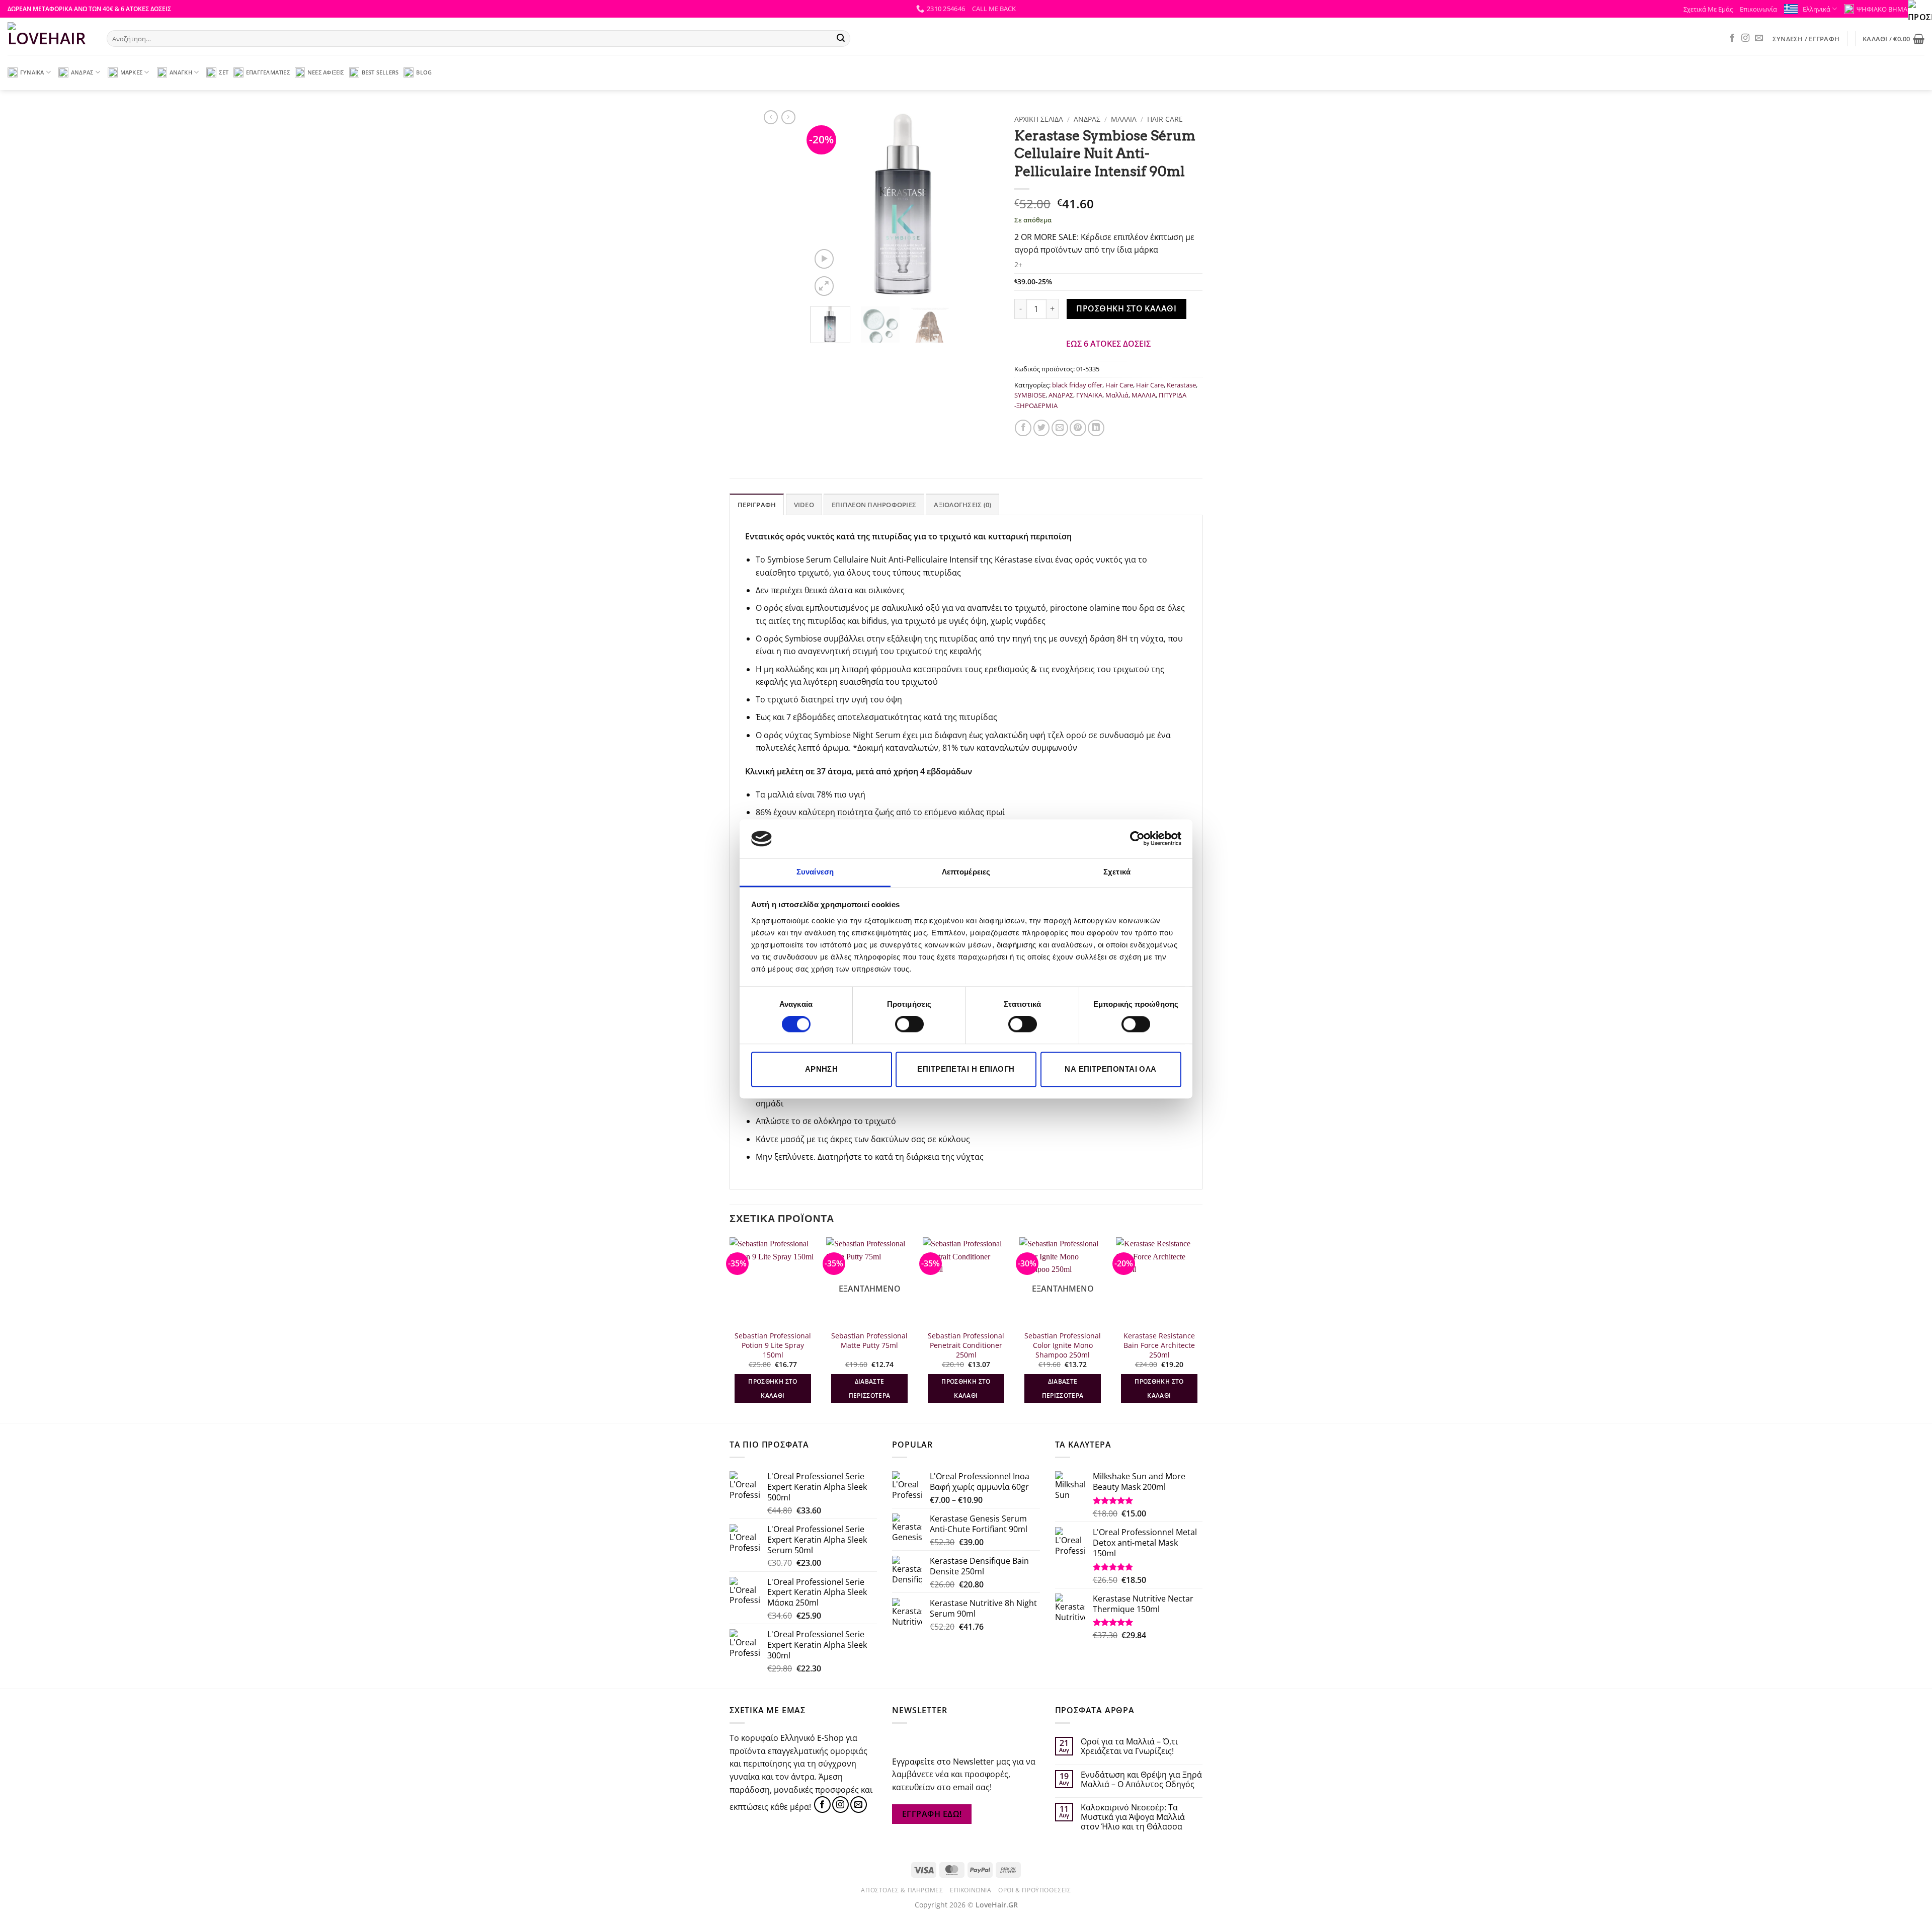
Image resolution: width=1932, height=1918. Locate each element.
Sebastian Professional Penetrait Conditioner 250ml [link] (966, 1345)
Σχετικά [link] (1117, 872)
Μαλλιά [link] (1117, 395)
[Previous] (730, 1329)
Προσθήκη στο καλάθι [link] (1126, 308)
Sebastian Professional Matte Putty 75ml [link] (869, 1341)
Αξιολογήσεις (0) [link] (962, 505)
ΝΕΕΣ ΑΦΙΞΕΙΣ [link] (326, 72)
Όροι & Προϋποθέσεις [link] (1035, 1890)
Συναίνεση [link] (815, 872)
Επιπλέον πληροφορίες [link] (874, 505)
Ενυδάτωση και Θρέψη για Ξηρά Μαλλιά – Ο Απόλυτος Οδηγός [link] (1141, 1780)
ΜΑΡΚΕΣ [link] (131, 72)
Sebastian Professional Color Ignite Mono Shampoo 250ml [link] (1063, 1345)
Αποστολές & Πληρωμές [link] (902, 1890)
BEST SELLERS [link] (380, 72)
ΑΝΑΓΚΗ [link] (181, 72)
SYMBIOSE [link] (1030, 395)
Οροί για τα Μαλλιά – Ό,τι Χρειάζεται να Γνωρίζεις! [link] (1129, 1746)
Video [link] (804, 505)
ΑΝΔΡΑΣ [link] (82, 72)
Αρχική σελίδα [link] (1039, 119)
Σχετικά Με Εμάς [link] (1708, 9)
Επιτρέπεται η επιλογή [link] (966, 1069)
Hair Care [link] (1165, 119)
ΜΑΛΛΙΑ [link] (1124, 119)
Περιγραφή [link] (757, 505)
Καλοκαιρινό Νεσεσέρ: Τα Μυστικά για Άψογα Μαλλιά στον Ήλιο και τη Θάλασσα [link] (1133, 1817)
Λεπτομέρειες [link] (966, 872)
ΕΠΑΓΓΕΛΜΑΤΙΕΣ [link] (268, 72)
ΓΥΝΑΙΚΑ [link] (32, 72)
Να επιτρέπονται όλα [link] (1111, 1069)
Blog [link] (424, 72)
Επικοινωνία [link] (1758, 9)
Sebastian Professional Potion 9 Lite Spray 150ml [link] (773, 1345)
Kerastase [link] (1181, 385)
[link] (1137, 839)
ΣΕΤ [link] (224, 72)
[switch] (909, 1024)
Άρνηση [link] (822, 1069)
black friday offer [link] (1077, 385)
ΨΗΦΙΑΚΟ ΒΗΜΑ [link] (1882, 9)
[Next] (1202, 1329)
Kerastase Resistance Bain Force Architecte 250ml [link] (1159, 1345)
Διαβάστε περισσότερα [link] (870, 1388)
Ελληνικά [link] (1817, 9)
